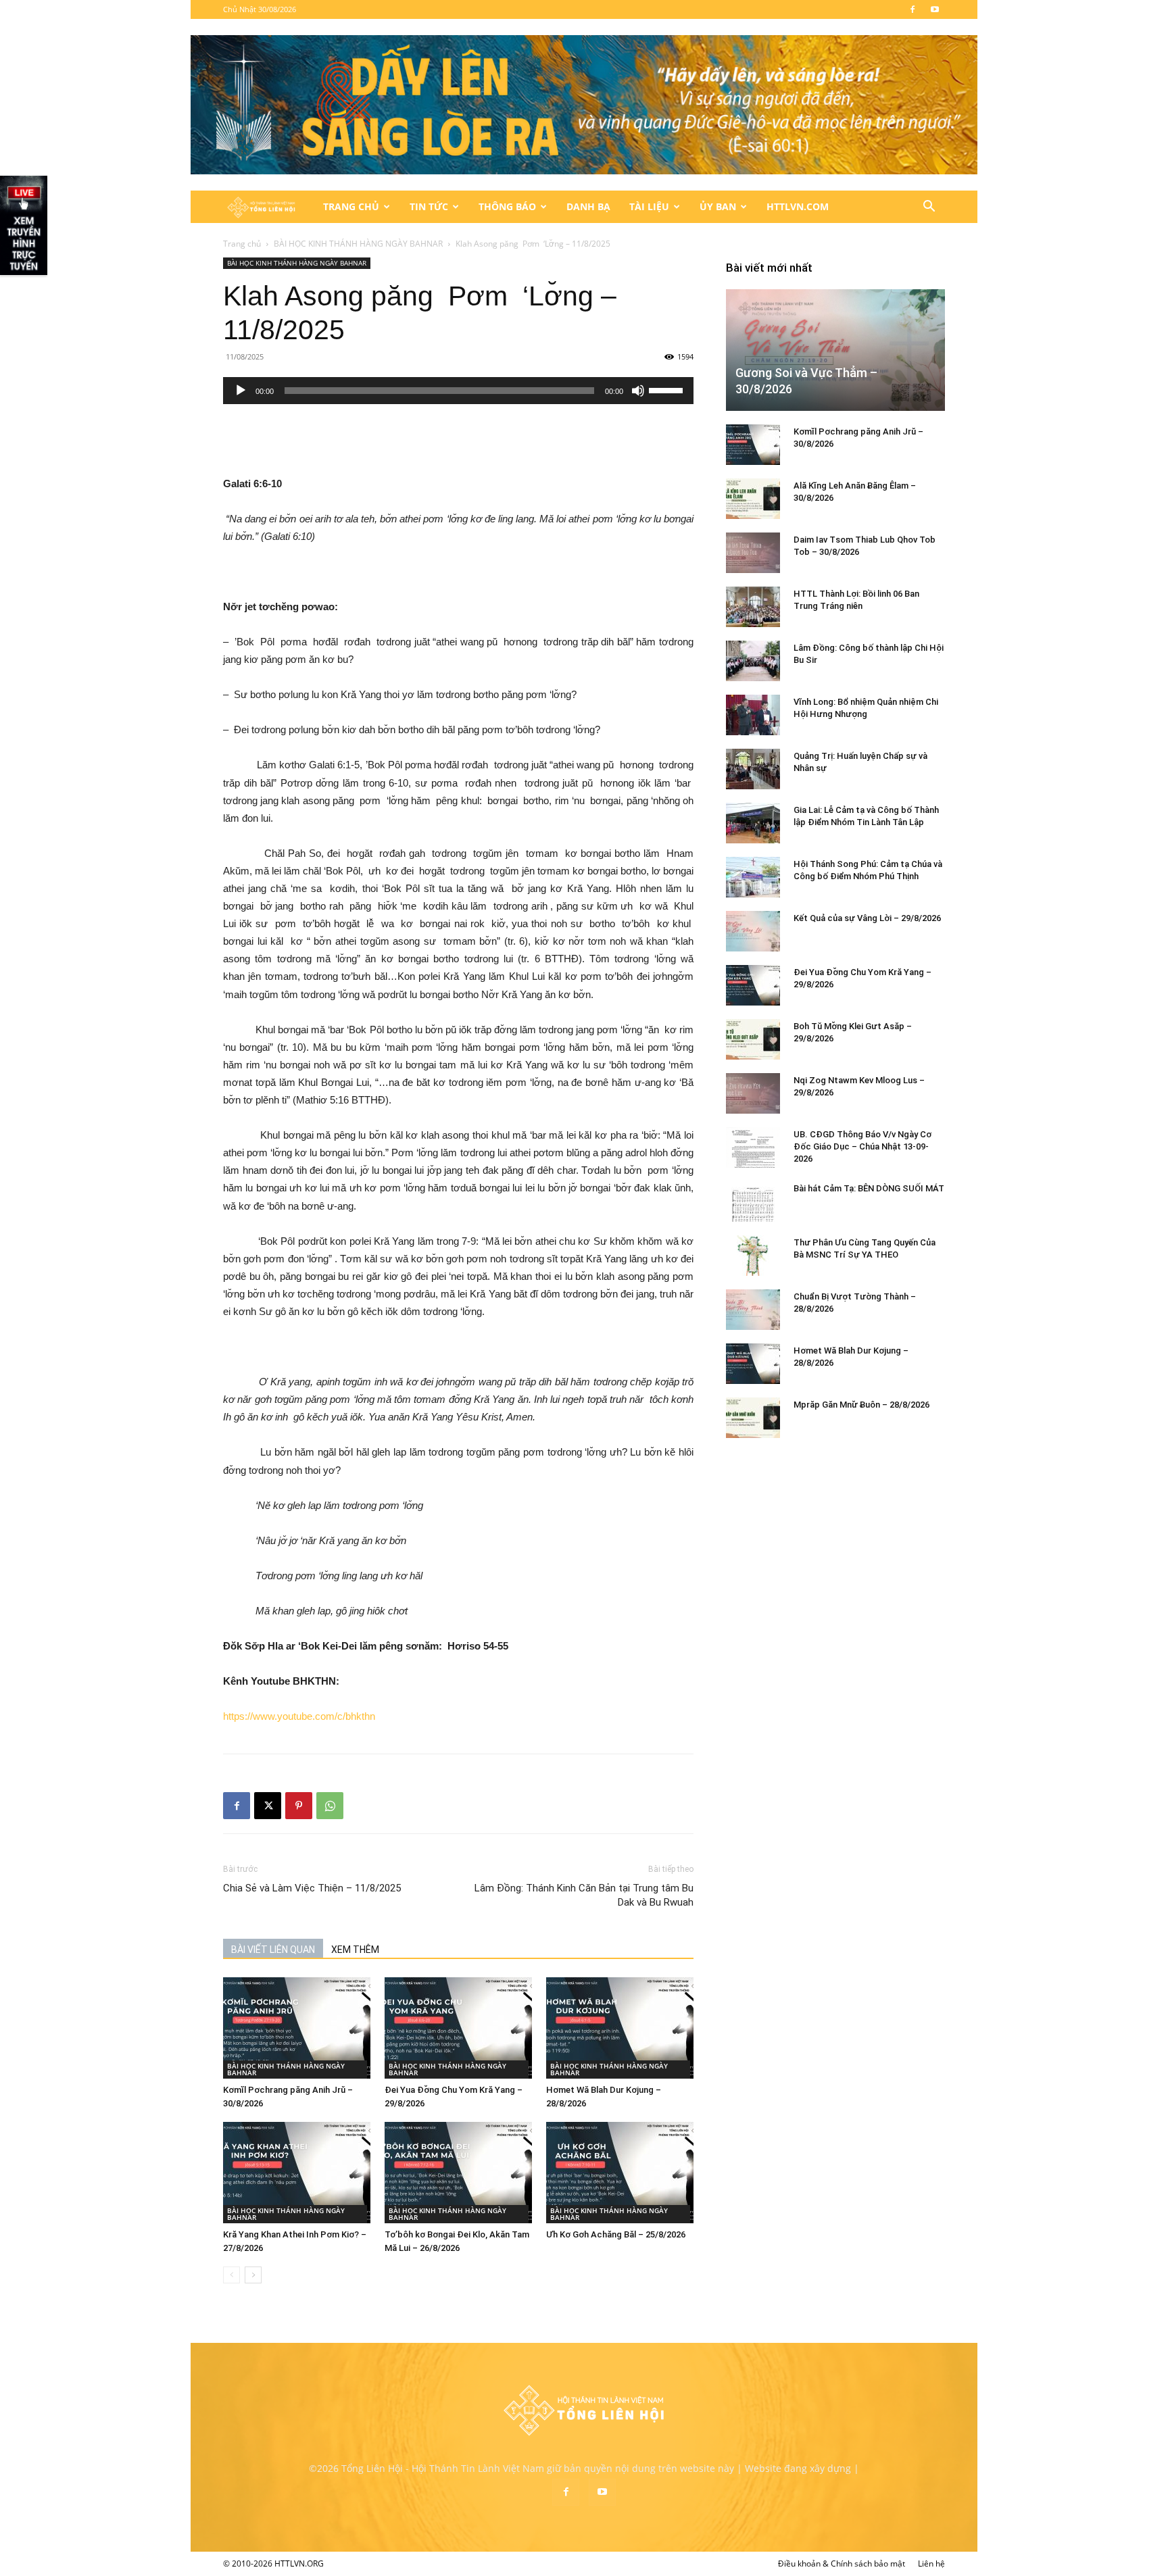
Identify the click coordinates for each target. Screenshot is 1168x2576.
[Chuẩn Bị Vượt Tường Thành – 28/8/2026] (753, 1310)
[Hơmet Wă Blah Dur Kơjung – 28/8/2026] (620, 2028)
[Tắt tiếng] (638, 391)
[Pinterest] (299, 1806)
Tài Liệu (649, 206)
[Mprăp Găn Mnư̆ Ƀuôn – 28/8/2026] (753, 1418)
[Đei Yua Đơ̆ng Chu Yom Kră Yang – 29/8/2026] (458, 2028)
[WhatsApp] (330, 1806)
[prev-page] (232, 2275)
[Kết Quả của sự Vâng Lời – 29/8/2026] (753, 931)
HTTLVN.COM (798, 206)
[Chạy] (241, 391)
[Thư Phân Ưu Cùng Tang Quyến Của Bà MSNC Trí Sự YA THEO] (753, 1256)
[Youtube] (935, 9)
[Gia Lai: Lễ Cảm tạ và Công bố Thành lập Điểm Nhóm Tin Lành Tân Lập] (753, 823)
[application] (458, 391)
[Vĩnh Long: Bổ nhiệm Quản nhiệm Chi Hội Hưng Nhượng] (753, 715)
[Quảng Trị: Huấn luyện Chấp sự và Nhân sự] (753, 769)
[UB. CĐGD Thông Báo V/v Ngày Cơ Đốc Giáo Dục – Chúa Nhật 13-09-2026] (753, 1147)
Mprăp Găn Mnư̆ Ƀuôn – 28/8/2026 (861, 1405)
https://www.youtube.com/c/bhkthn (299, 1716)
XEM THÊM (355, 1950)
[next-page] (253, 2275)
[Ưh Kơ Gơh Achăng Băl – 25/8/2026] (620, 2173)
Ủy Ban (718, 206)
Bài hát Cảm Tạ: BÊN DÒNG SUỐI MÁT (869, 1188)
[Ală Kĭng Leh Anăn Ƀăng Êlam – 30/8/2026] (753, 499)
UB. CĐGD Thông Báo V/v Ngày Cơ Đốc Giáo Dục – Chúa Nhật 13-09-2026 (862, 1146)
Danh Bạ (588, 206)
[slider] (668, 389)
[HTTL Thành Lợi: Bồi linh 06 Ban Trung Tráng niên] (753, 607)
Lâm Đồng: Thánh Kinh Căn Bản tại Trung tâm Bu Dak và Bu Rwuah (584, 1895)
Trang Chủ (351, 206)
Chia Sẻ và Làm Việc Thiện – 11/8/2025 (312, 1888)
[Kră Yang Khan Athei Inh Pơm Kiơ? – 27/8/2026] (297, 2173)
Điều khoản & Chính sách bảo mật (842, 2563)
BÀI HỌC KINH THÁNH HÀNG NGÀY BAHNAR (358, 244)
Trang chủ (242, 244)
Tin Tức (429, 206)
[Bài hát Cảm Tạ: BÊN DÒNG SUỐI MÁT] (753, 1202)
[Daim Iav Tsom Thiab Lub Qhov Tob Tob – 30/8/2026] (753, 553)
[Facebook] (912, 9)
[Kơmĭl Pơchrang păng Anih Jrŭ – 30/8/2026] (297, 2028)
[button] (929, 208)
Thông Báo (507, 206)
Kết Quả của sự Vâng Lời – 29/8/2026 (867, 918)
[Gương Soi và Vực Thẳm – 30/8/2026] (835, 350)
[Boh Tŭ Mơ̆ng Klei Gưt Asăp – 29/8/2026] (753, 1039)
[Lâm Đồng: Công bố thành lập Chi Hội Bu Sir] (753, 661)
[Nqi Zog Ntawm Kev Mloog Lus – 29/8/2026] (753, 1093)
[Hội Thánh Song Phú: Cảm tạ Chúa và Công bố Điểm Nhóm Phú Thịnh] (753, 877)
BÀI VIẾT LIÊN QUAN (273, 1950)
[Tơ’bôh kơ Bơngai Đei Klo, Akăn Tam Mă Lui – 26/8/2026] (458, 2173)
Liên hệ (931, 2563)
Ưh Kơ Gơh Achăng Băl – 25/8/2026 (616, 2234)
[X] (268, 1806)
